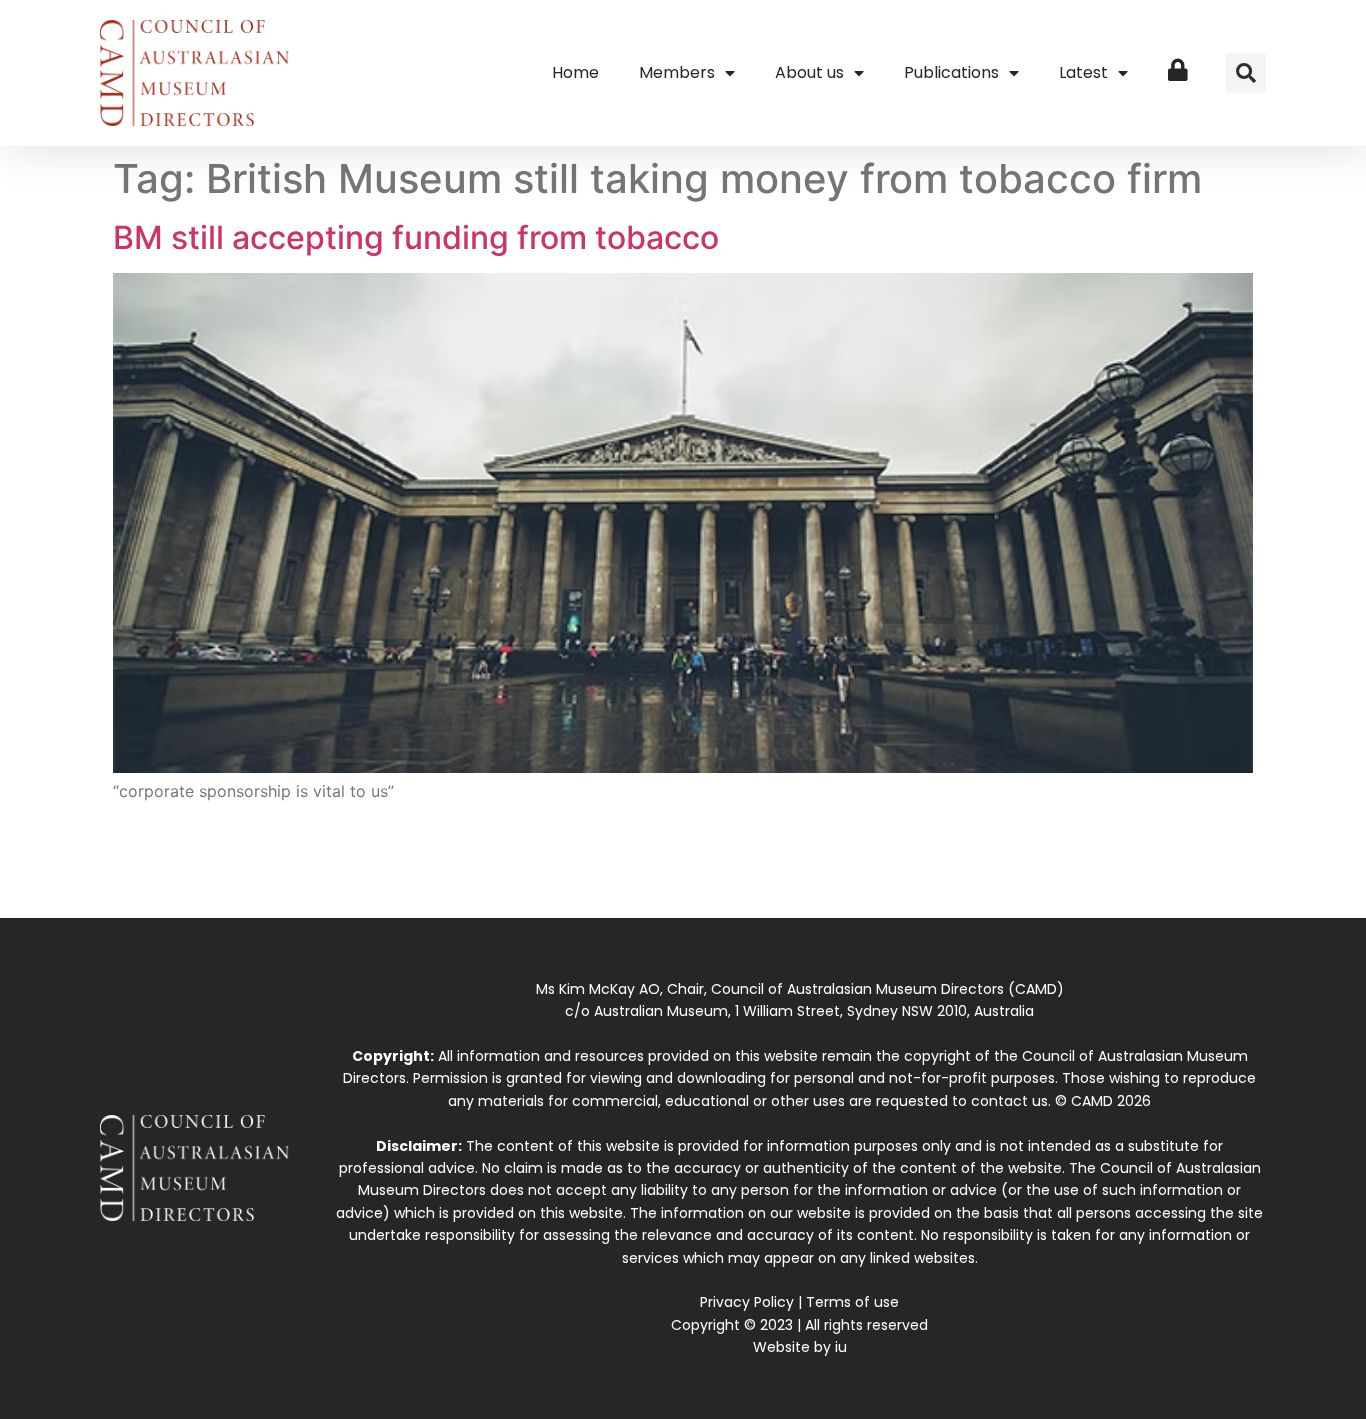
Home (575, 72)
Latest (1083, 72)
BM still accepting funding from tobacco (416, 237)
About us (809, 72)
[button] (1246, 73)
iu (841, 1347)
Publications (951, 72)
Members (677, 72)
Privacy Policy (747, 1302)
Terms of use (852, 1302)
